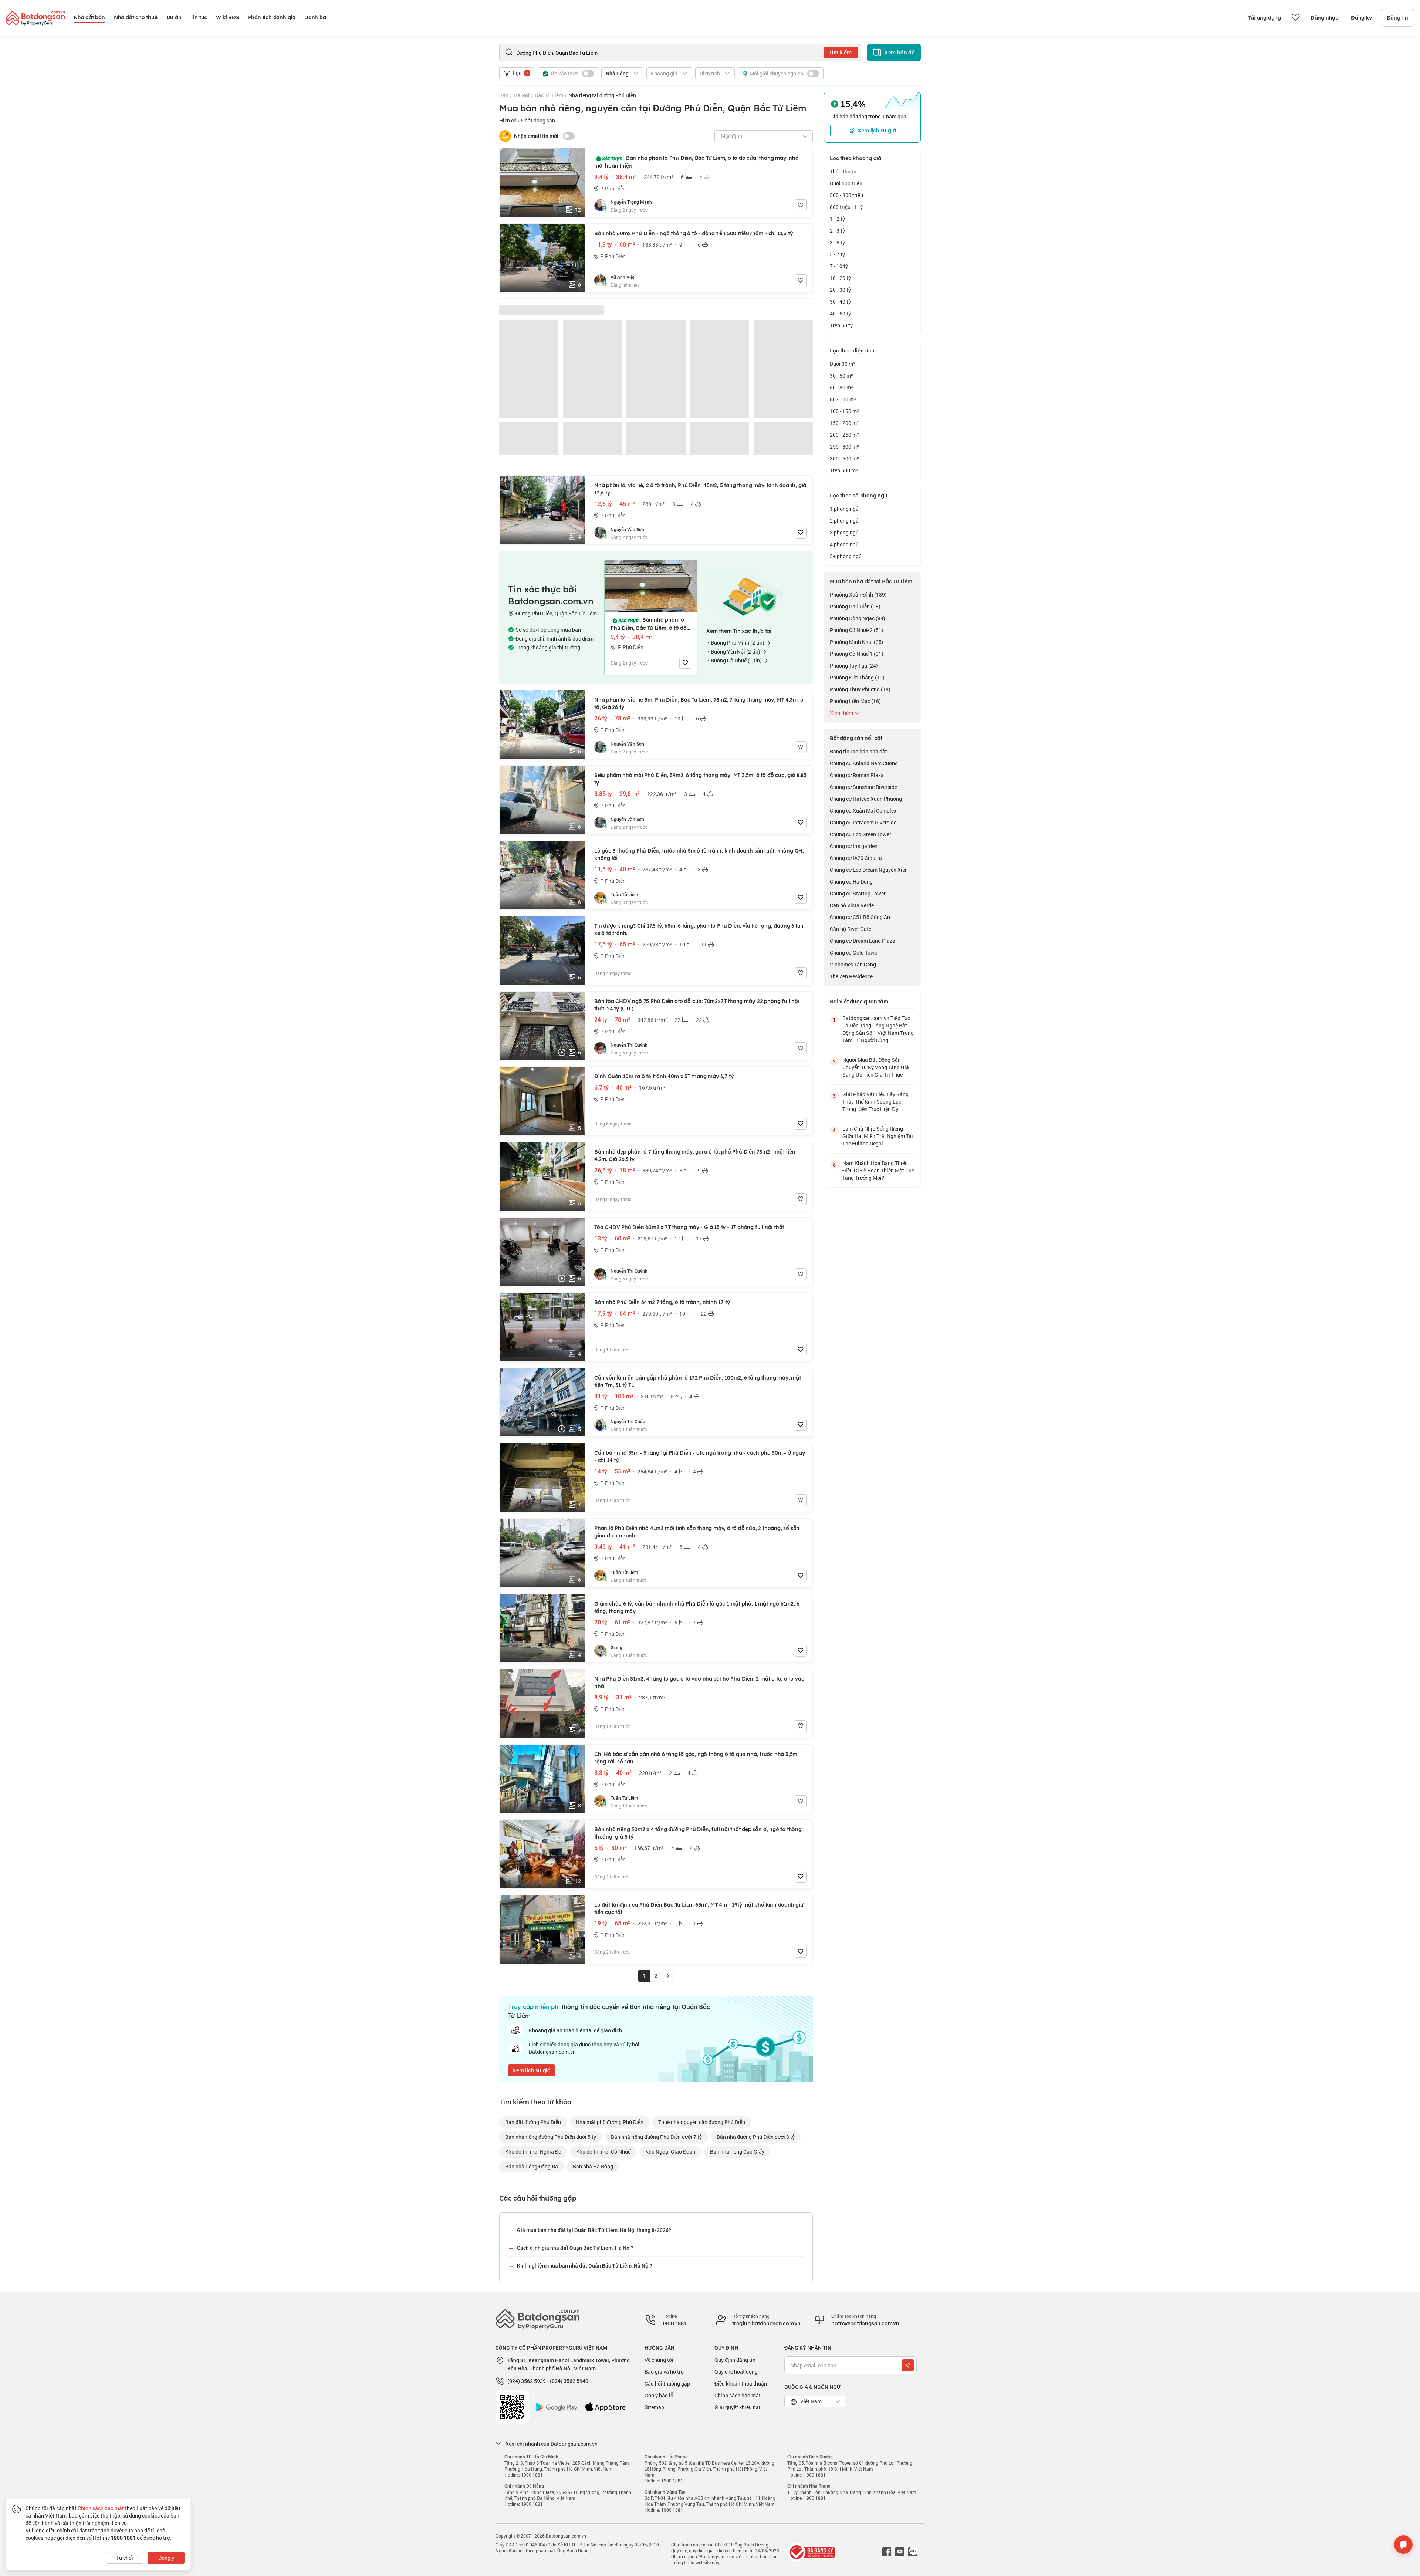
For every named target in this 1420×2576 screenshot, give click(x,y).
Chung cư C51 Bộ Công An (860, 917)
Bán (504, 95)
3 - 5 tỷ (837, 242)
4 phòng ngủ (844, 544)
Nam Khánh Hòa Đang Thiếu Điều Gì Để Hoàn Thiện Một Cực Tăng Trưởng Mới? (878, 1170)
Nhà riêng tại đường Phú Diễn (602, 95)
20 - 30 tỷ (840, 290)
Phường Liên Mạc (855, 701)
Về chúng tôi (659, 2360)
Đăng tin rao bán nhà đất (858, 751)
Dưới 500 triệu (846, 183)
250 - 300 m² (844, 447)
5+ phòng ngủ (846, 556)
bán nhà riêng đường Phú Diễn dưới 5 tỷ (551, 2137)
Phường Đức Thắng (857, 677)
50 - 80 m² (841, 387)
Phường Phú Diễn (855, 606)
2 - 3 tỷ (837, 231)
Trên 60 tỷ (841, 325)
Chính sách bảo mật (738, 2395)
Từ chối (125, 2558)
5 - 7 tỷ (837, 254)
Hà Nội (522, 95)
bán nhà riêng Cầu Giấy (737, 2152)
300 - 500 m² (844, 458)
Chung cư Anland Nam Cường (864, 763)
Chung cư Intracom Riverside (863, 822)
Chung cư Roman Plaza (857, 775)
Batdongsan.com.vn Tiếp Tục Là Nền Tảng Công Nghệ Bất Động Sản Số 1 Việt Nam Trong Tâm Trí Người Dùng (878, 1029)
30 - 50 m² (841, 376)
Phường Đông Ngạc (858, 618)
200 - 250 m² (844, 435)
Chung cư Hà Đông (851, 882)
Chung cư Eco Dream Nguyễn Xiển (869, 870)
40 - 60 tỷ (840, 313)
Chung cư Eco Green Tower (861, 834)
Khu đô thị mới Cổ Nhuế (603, 2152)
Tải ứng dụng (1265, 18)
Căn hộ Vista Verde (852, 905)
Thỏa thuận (843, 171)
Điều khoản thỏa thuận (741, 2383)
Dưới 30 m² (843, 364)
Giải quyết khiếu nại (737, 2407)
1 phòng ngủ (844, 509)
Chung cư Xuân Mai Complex (863, 811)
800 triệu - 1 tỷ (846, 207)
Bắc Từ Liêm (549, 95)
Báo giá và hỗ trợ (664, 2372)
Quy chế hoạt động (736, 2372)
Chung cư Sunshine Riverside (863, 787)
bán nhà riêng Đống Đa (532, 2166)
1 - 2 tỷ (837, 219)
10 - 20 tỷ (840, 278)
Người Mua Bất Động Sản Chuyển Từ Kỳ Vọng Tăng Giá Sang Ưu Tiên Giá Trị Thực (876, 1067)
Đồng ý (166, 2558)
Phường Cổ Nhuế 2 (857, 630)
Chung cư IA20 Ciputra (856, 858)
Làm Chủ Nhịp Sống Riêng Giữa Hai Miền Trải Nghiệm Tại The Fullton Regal (878, 1136)
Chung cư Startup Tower (858, 893)
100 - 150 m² (844, 411)
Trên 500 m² (844, 470)
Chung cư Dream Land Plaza (863, 941)
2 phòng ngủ (844, 521)
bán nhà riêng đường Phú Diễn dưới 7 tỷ (656, 2137)
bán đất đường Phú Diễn (533, 2122)
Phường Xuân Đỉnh (858, 595)
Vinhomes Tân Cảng (853, 964)
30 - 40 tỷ (840, 302)
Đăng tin (1397, 18)
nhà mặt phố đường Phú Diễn (610, 2122)
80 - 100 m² (843, 399)
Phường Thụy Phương (860, 689)
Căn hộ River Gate (851, 929)
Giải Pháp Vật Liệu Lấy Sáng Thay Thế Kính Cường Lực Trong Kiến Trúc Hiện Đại (875, 1102)
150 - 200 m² (844, 423)
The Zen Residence (851, 976)
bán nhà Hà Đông (593, 2166)
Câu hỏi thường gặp (667, 2383)
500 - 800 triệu (846, 195)
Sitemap (654, 2407)
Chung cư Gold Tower (854, 953)
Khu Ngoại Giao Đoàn (670, 2152)
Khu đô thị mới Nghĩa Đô (533, 2152)
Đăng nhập (1325, 18)
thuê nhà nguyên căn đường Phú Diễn (702, 2122)
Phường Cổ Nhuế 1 (857, 654)
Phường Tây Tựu (854, 666)
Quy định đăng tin (735, 2360)
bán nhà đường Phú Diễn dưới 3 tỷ (756, 2137)
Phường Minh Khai (857, 642)
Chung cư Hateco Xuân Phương (866, 799)
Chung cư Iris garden (854, 846)
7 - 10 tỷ (839, 266)
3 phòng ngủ (844, 532)
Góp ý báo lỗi (660, 2395)
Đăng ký (1361, 18)
